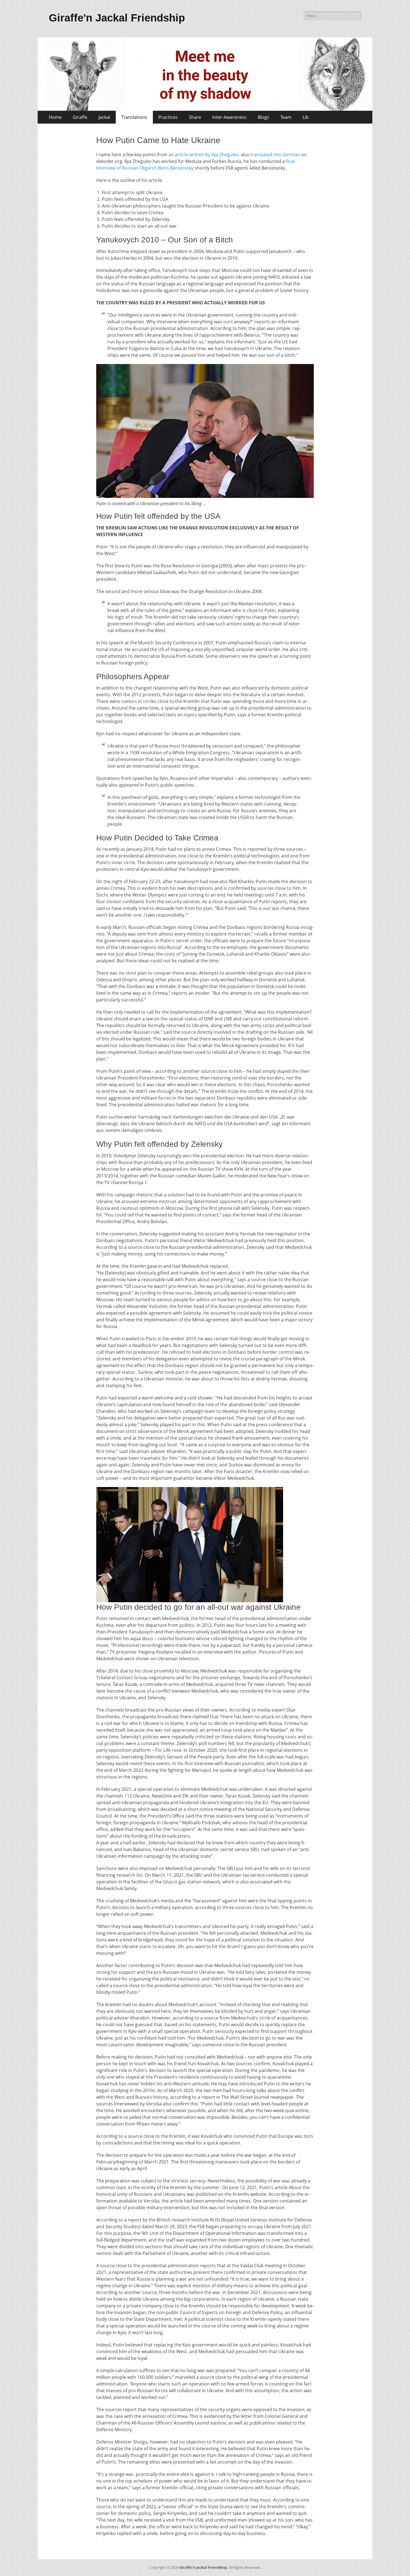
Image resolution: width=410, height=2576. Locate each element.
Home (55, 117)
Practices (168, 117)
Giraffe (80, 117)
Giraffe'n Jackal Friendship (117, 18)
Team (286, 117)
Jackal (104, 117)
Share (195, 117)
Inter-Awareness (229, 117)
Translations (134, 117)
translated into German (275, 155)
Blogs (263, 117)
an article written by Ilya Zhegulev (203, 155)
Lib (306, 117)
